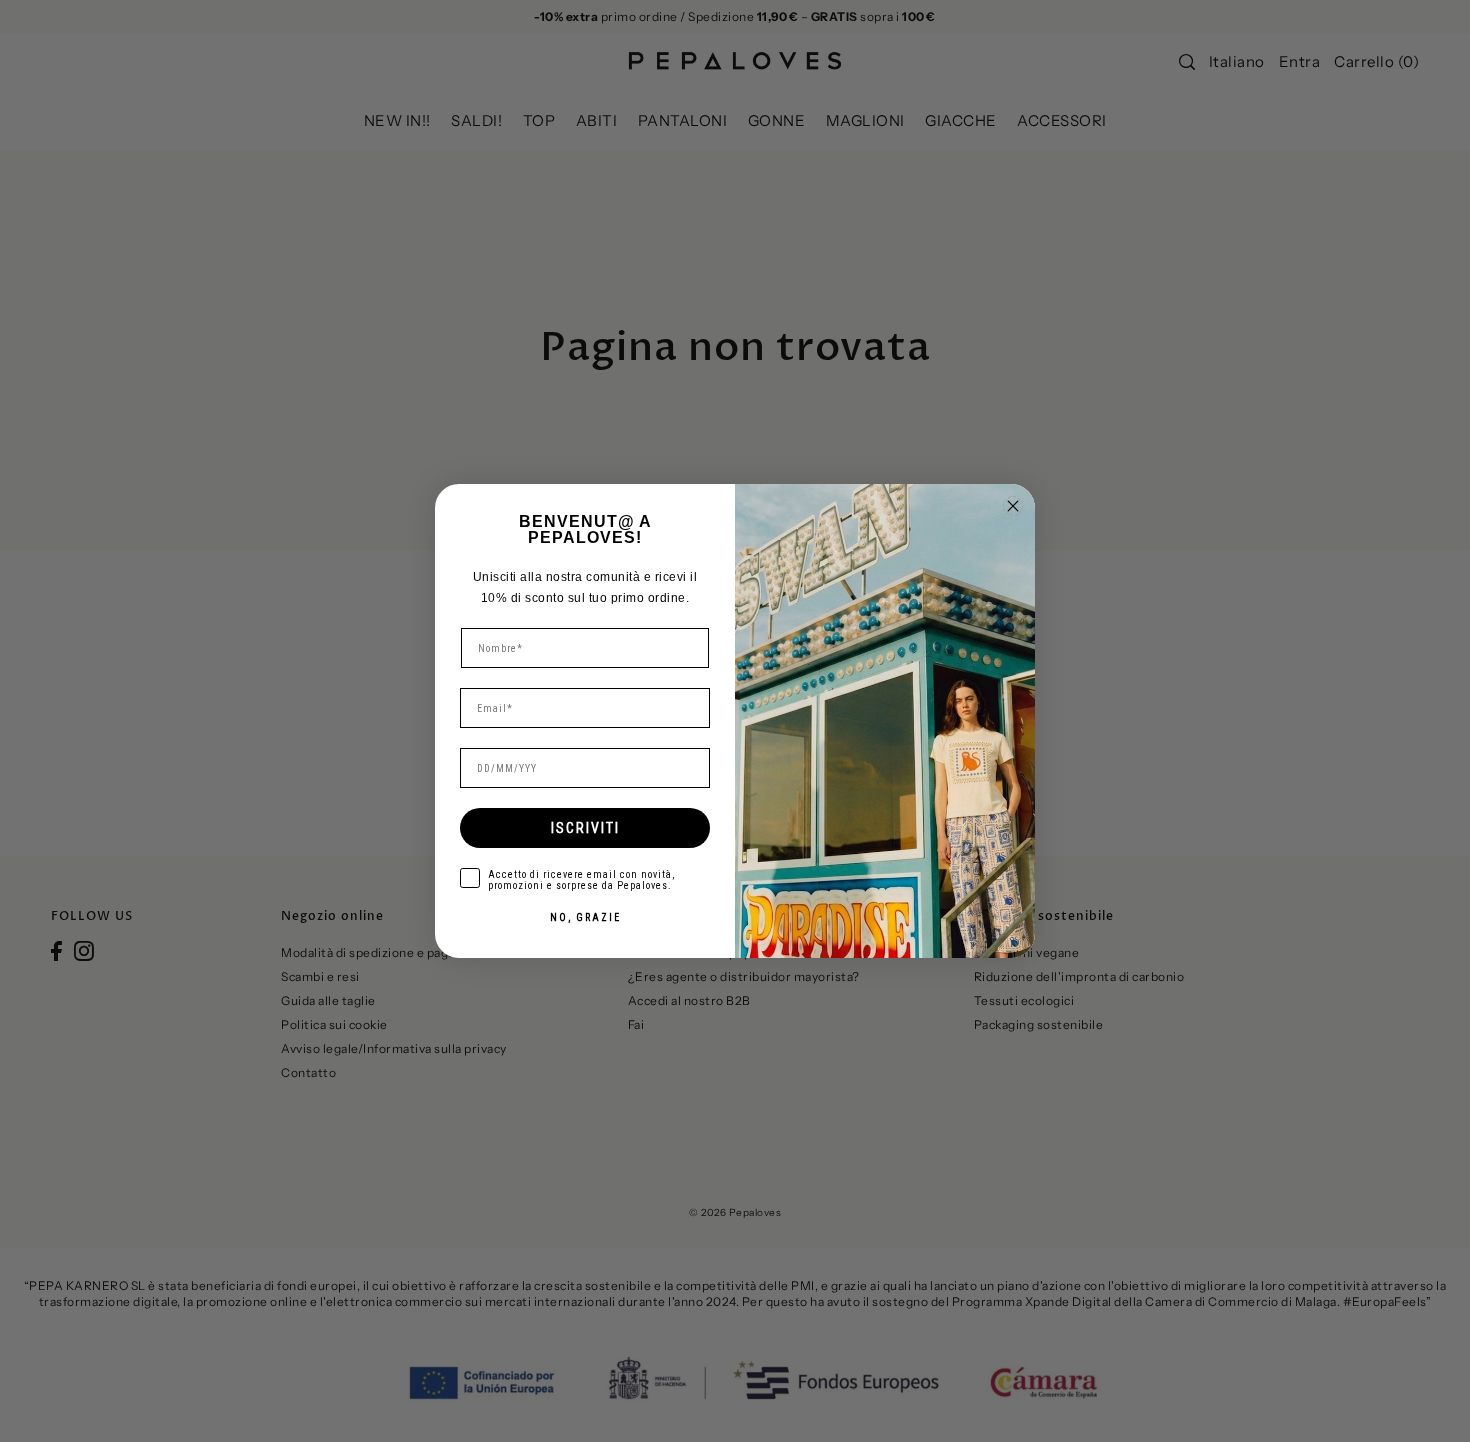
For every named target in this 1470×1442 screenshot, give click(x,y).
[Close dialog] (1013, 506)
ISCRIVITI (585, 828)
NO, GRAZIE (585, 917)
